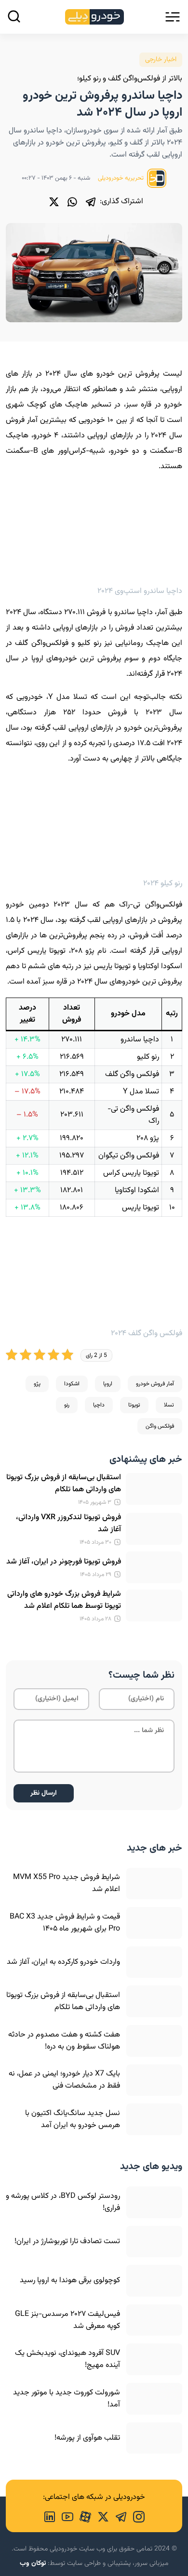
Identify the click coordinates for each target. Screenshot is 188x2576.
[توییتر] (54, 202)
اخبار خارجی (161, 60)
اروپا (108, 1384)
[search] (14, 16)
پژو (37, 1384)
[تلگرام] (91, 202)
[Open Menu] (173, 17)
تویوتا (134, 1405)
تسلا (169, 1405)
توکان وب (33, 2563)
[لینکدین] (50, 2516)
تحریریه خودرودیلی (121, 178)
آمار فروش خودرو (155, 1384)
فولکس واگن (160, 1426)
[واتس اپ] (72, 202)
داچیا (99, 1405)
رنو (67, 1405)
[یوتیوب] (64, 2516)
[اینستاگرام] (136, 2516)
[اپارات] (82, 2516)
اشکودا (72, 1384)
